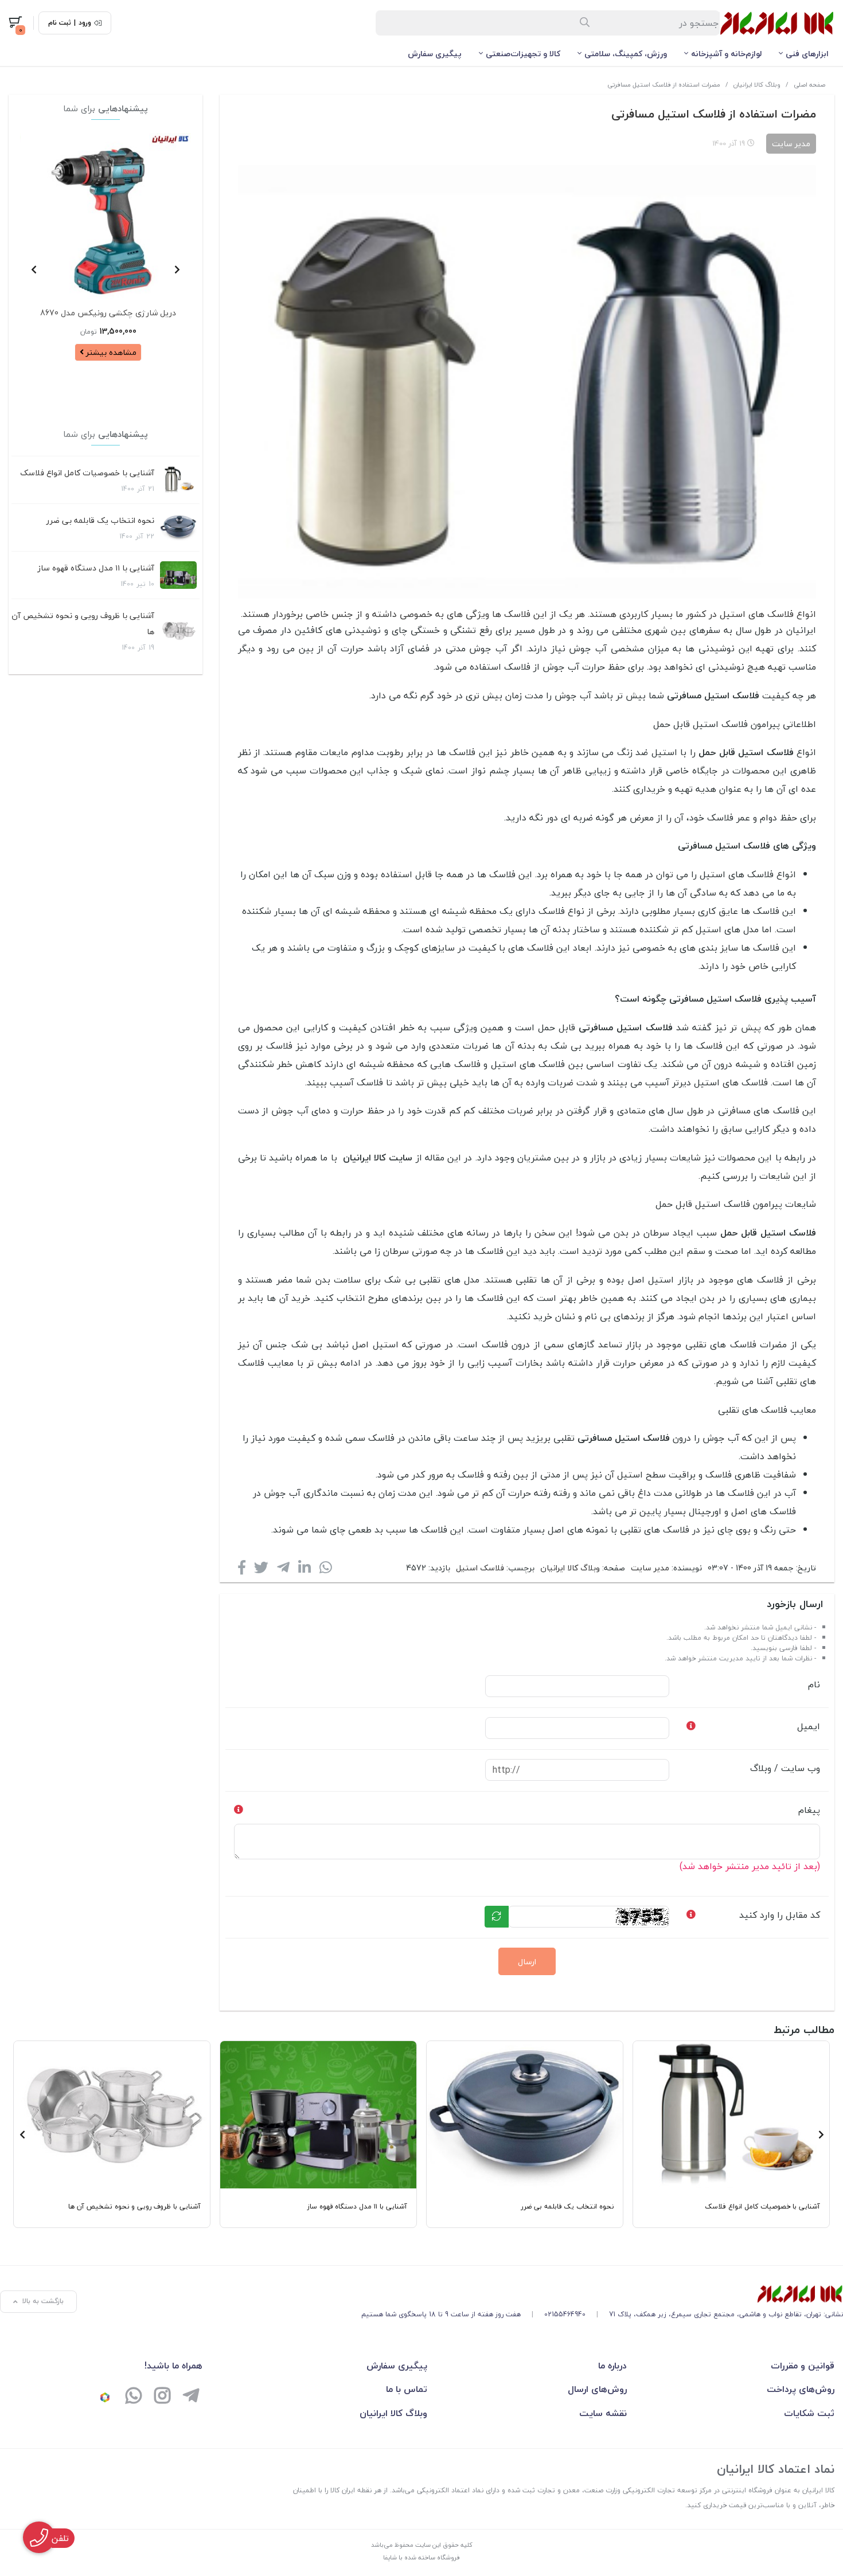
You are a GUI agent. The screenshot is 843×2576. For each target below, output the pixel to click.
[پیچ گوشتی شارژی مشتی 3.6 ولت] (108, 216)
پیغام (809, 1810)
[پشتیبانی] (134, 2397)
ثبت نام (60, 23)
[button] (177, 269)
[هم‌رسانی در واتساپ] (326, 1570)
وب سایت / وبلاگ (785, 1768)
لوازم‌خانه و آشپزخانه (726, 54)
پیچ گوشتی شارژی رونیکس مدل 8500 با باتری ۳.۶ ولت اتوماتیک (108, 324)
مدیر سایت (650, 1568)
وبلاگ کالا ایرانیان (757, 85)
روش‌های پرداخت (801, 2389)
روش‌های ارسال (597, 2389)
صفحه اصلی (809, 85)
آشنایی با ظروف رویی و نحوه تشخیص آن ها (83, 624)
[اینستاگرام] (162, 2397)
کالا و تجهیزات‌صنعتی (523, 54)
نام (814, 1684)
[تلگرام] (191, 2397)
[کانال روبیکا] (105, 2397)
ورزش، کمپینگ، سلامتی (626, 54)
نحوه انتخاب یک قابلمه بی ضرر (100, 520)
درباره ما (612, 2366)
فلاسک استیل (480, 1568)
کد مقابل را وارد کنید (780, 1915)
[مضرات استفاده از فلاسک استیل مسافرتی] (602, 2294)
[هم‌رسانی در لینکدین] (305, 1570)
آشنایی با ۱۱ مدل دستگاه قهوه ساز (96, 568)
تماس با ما (407, 2389)
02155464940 (565, 2314)
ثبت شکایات (809, 2413)
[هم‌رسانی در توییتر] (261, 1570)
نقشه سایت (603, 2413)
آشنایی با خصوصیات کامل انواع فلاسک (87, 473)
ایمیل (809, 1726)
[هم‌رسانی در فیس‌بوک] (242, 1570)
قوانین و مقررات (803, 2366)
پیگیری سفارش (435, 54)
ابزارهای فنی (807, 54)
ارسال (527, 1962)
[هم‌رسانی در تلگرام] (283, 1570)
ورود (85, 23)
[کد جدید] (497, 1917)
